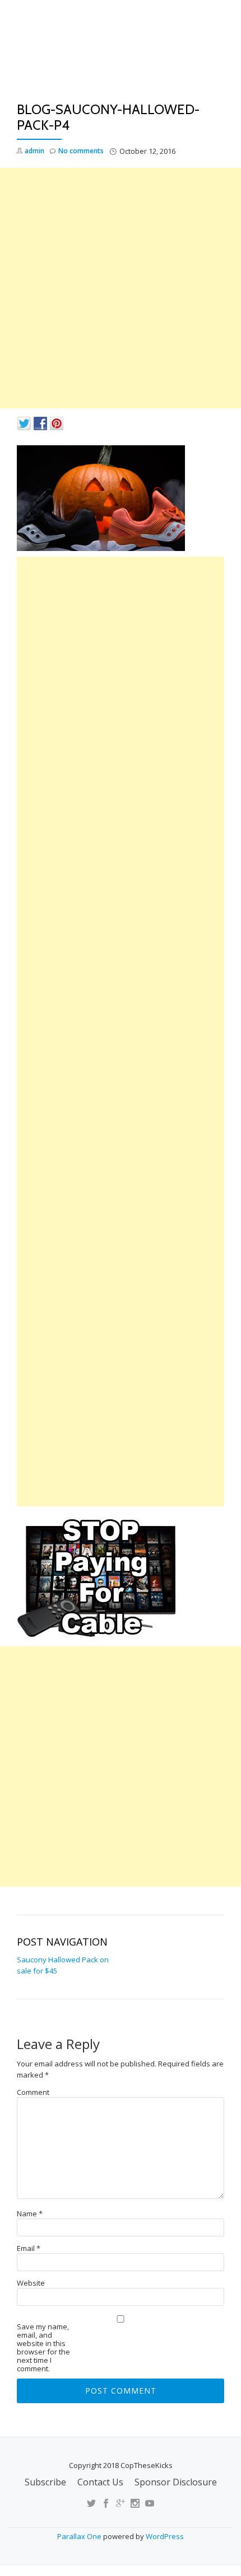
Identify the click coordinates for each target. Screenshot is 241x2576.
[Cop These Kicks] (121, 54)
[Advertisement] (121, 288)
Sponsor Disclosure (176, 2482)
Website (31, 2283)
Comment (33, 2092)
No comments (81, 151)
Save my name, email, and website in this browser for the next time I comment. (43, 2348)
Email (29, 2248)
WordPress (165, 2536)
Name (30, 2214)
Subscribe (45, 2482)
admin (34, 151)
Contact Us (100, 2482)
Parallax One (80, 2536)
